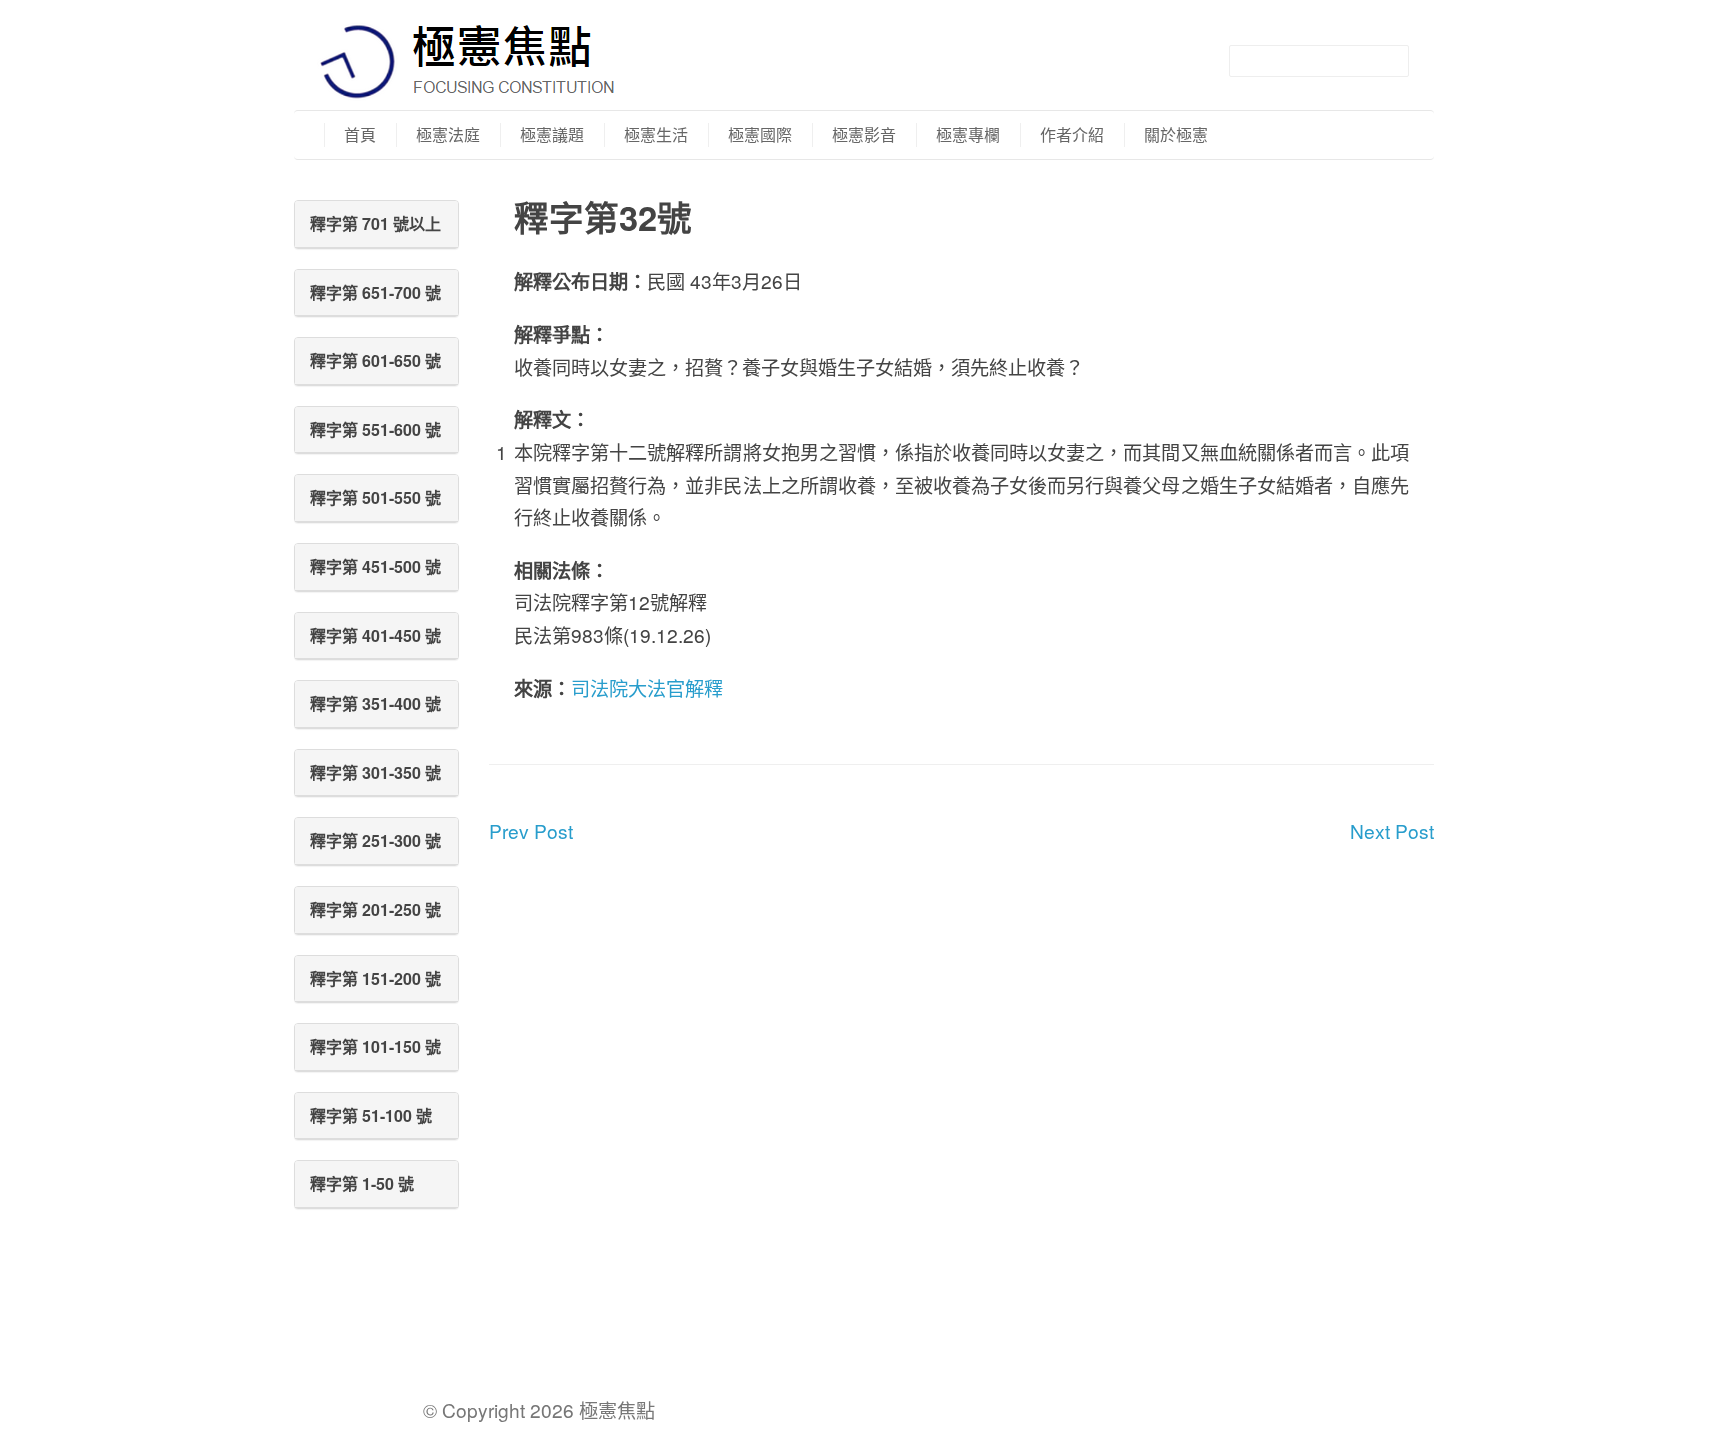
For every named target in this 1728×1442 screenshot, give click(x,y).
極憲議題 (552, 134)
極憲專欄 (968, 134)
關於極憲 (1176, 134)
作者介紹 (1072, 134)
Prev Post (531, 830)
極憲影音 (864, 134)
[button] (376, 224)
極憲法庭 (448, 134)
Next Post (1392, 830)
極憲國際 (760, 134)
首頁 (360, 134)
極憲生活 (656, 134)
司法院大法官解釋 (647, 687)
